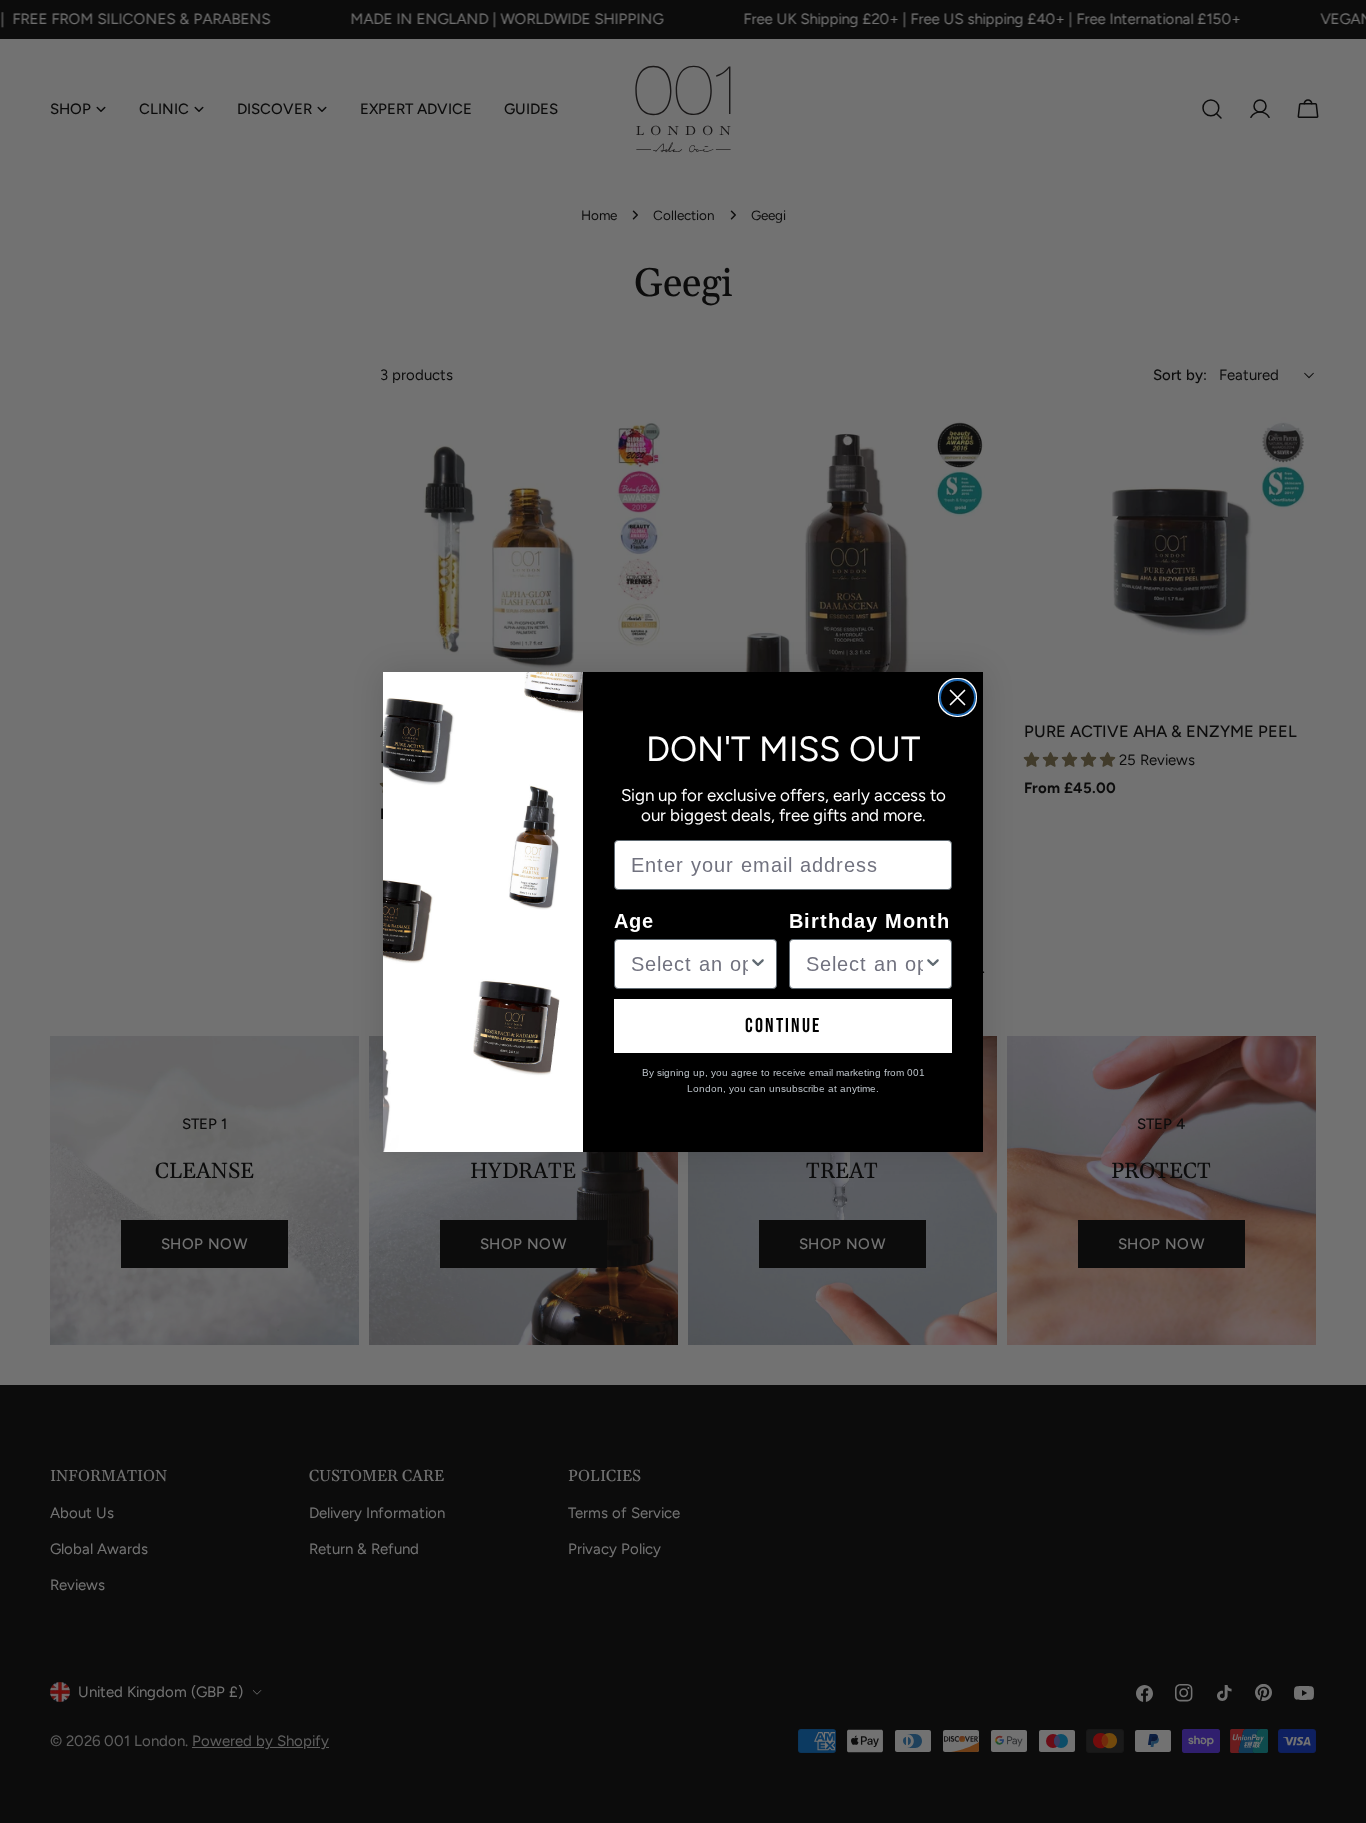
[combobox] (689, 964)
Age (634, 921)
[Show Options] (758, 964)
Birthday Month (869, 921)
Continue (783, 1026)
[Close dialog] (957, 697)
